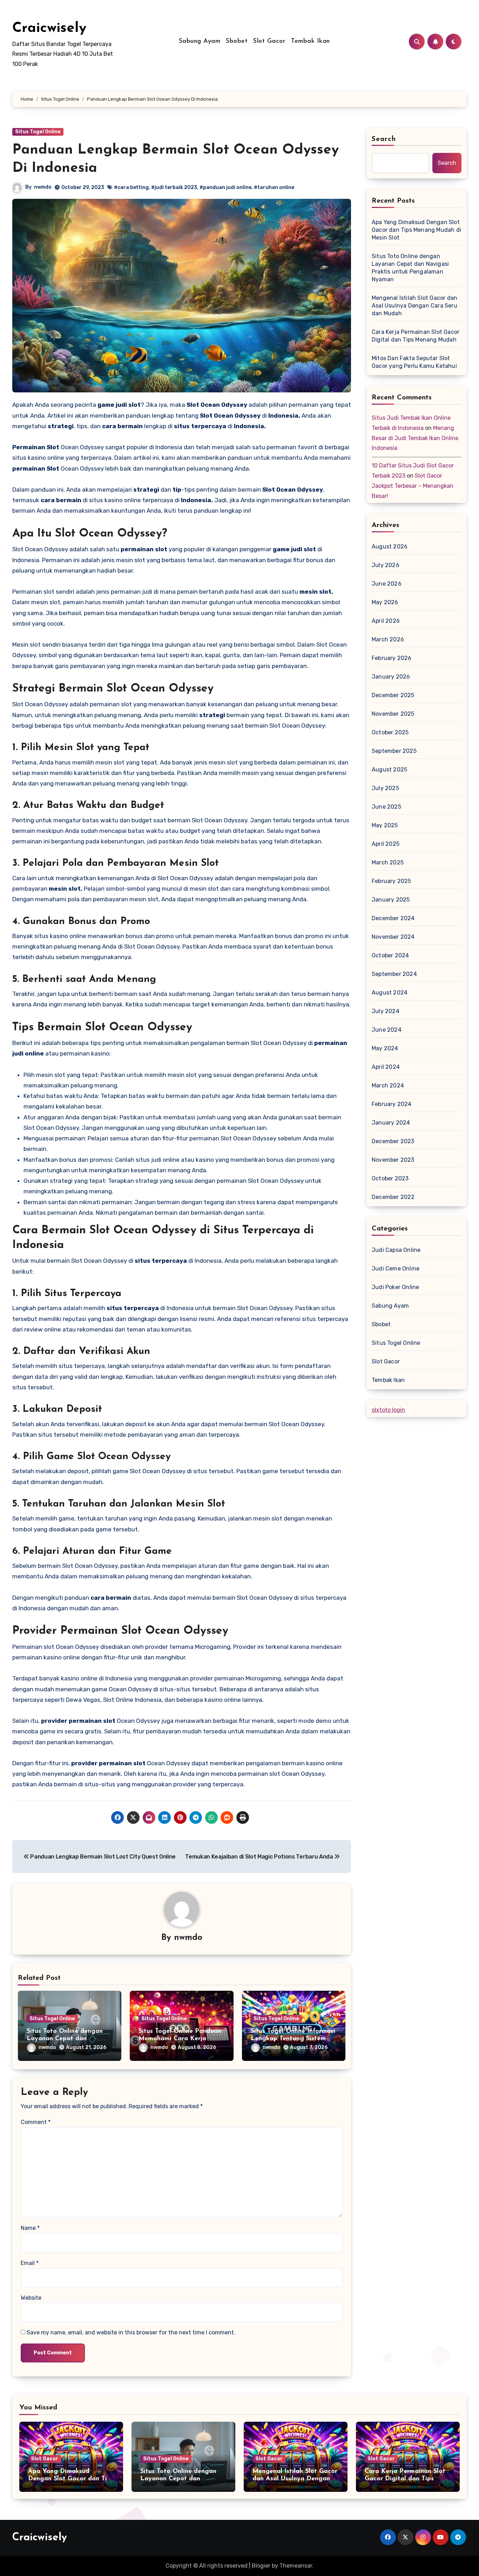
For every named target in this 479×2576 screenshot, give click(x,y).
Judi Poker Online (395, 1287)
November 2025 (393, 714)
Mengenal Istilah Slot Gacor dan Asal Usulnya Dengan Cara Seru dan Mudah (414, 306)
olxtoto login (388, 1410)
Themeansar (296, 2566)
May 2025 (385, 825)
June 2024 (387, 1030)
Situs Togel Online (38, 132)
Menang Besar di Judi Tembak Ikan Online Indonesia (415, 438)
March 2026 (388, 639)
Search (384, 139)
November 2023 (393, 1160)
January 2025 (391, 900)
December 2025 (393, 695)
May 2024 (385, 1048)
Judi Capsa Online (396, 1250)
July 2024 (386, 1011)
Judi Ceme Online (396, 1269)
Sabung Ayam (200, 41)
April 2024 (386, 1067)
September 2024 (394, 974)
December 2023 (393, 1141)
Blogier (261, 2566)
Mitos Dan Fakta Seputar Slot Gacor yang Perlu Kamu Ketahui (414, 362)
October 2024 (390, 955)
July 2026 (386, 565)
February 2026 (392, 658)
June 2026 (387, 584)
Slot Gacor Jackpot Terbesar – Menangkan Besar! (413, 486)
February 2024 (392, 1104)
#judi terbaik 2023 (174, 187)
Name (30, 2228)
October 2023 (390, 1178)
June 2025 (386, 807)
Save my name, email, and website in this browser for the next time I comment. (131, 2332)
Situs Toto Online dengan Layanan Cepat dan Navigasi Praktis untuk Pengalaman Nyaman (410, 268)
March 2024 (388, 1085)
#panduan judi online (225, 187)
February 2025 (392, 881)
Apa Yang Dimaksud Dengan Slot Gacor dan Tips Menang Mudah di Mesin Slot (416, 230)
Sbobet (237, 41)
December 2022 (393, 1197)
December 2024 (393, 918)
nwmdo (43, 187)
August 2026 (390, 547)
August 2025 (389, 770)
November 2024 (393, 937)
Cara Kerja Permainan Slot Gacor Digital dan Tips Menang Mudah (416, 336)
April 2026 (386, 621)
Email (30, 2263)
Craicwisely (49, 28)
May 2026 (385, 602)
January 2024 (391, 1123)
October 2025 (390, 732)
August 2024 (390, 993)
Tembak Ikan (311, 41)
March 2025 (388, 862)
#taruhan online (274, 187)
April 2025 (386, 844)
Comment (36, 2122)
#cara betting (131, 187)
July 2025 (385, 788)
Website (31, 2298)
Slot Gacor (269, 41)
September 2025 (394, 751)
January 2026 (391, 677)
